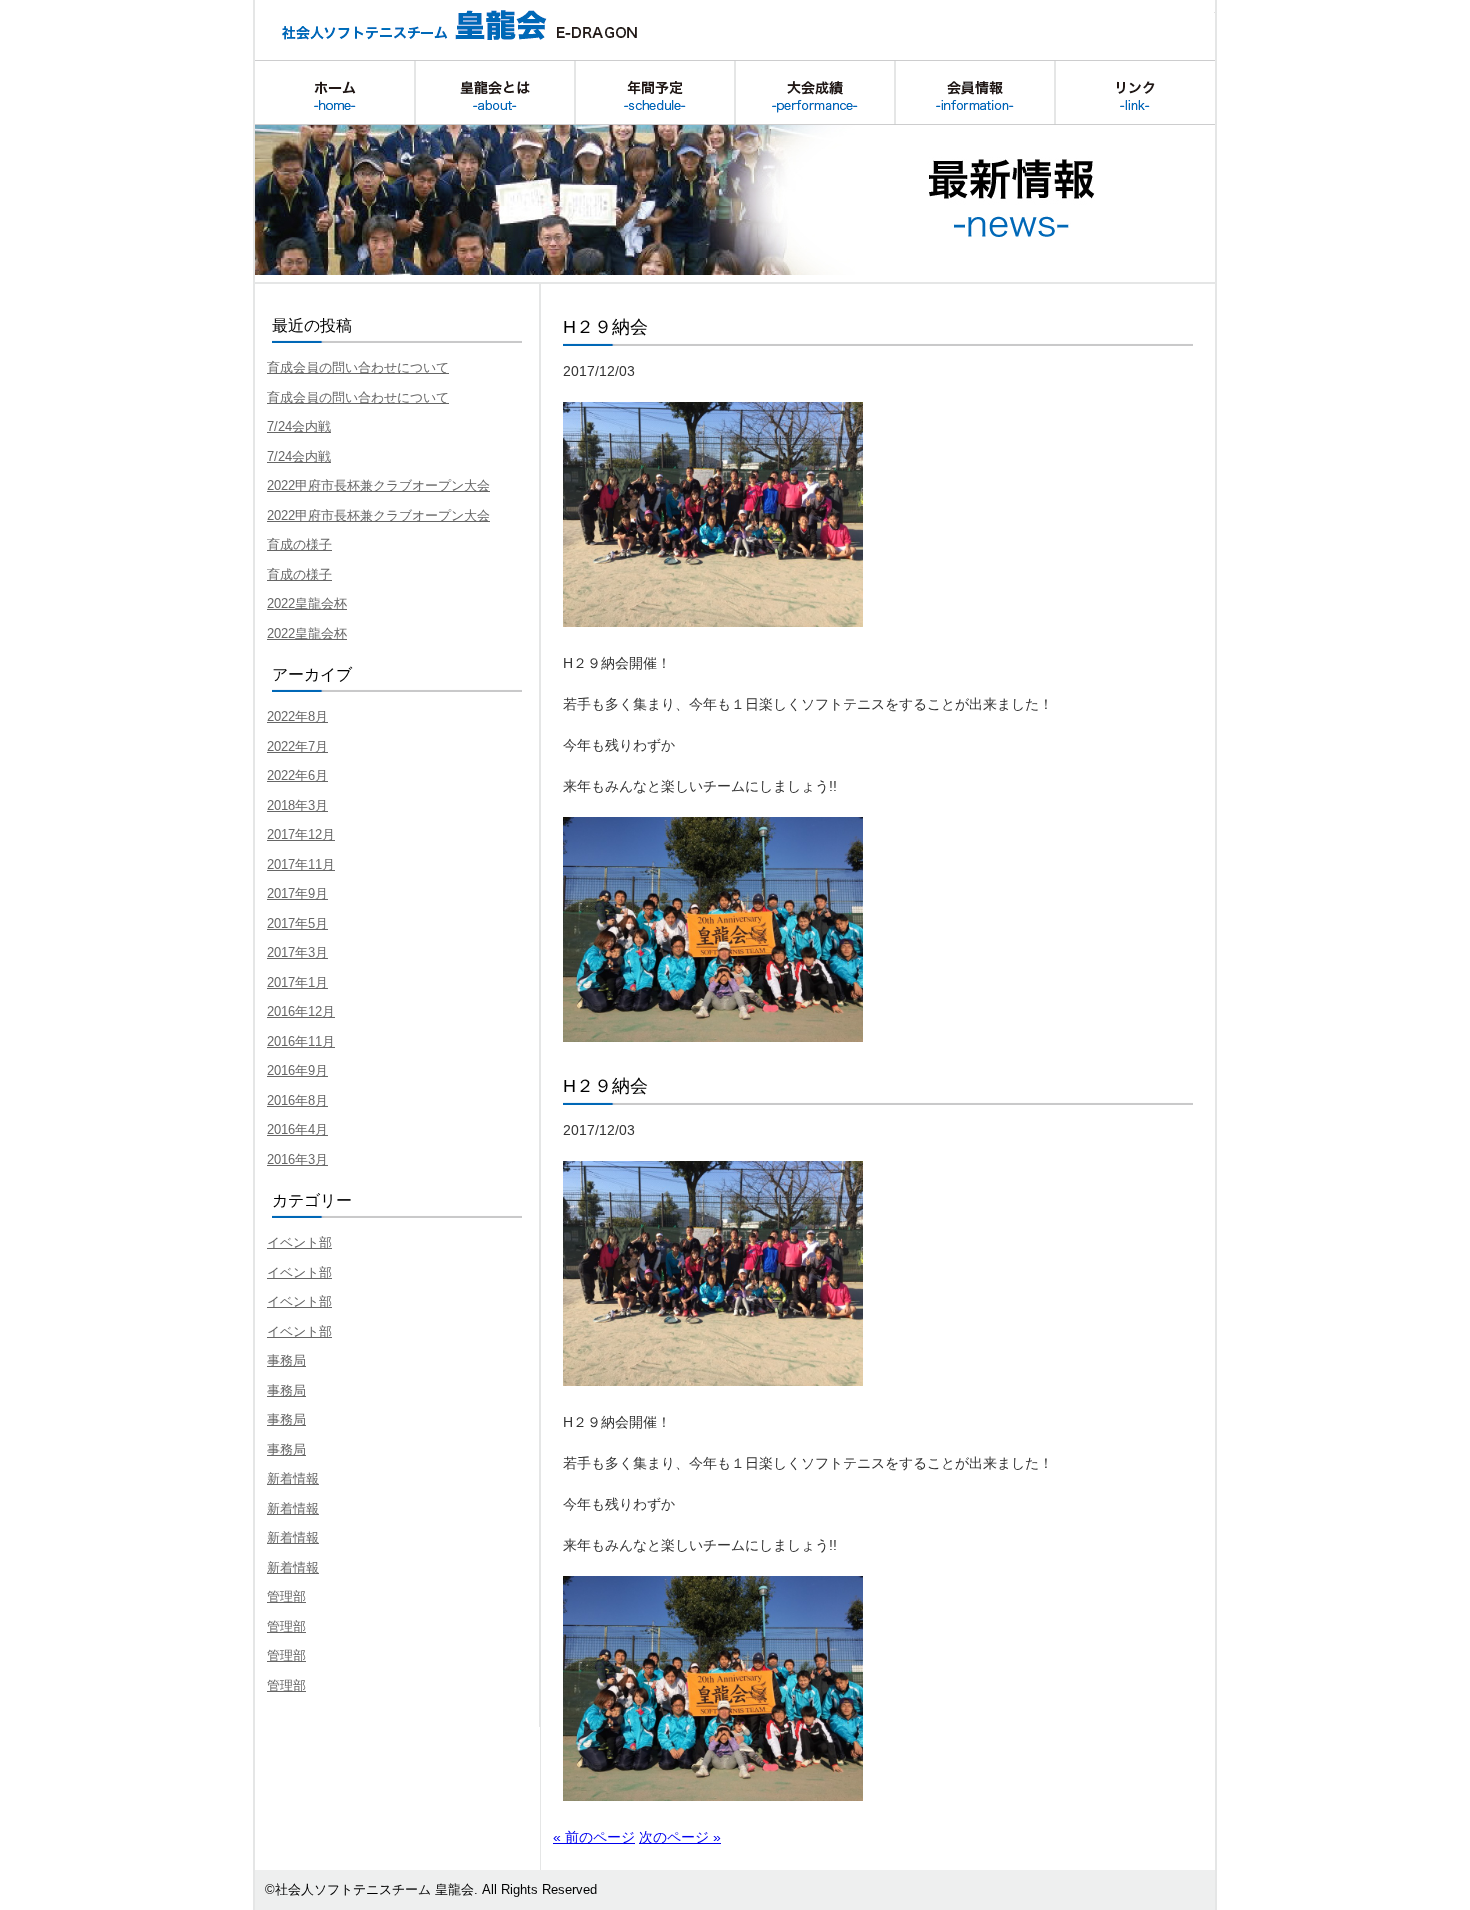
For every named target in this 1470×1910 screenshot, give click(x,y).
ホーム (335, 92)
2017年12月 (301, 834)
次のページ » (680, 1837)
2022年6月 (297, 775)
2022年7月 (297, 746)
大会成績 (815, 92)
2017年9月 (297, 893)
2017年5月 (297, 923)
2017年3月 (297, 952)
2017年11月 (301, 864)
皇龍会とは (495, 92)
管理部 (286, 1596)
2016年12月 (301, 1011)
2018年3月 (297, 805)
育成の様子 (299, 544)
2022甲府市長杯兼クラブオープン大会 (378, 485)
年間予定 (655, 92)
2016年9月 (297, 1070)
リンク (1135, 92)
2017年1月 (297, 982)
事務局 (286, 1360)
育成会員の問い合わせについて (358, 367)
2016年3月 (297, 1159)
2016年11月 (301, 1041)
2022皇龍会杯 (307, 603)
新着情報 (293, 1478)
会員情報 (975, 92)
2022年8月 (297, 716)
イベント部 (299, 1242)
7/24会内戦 (299, 426)
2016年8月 (297, 1100)
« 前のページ (594, 1837)
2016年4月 (297, 1129)
